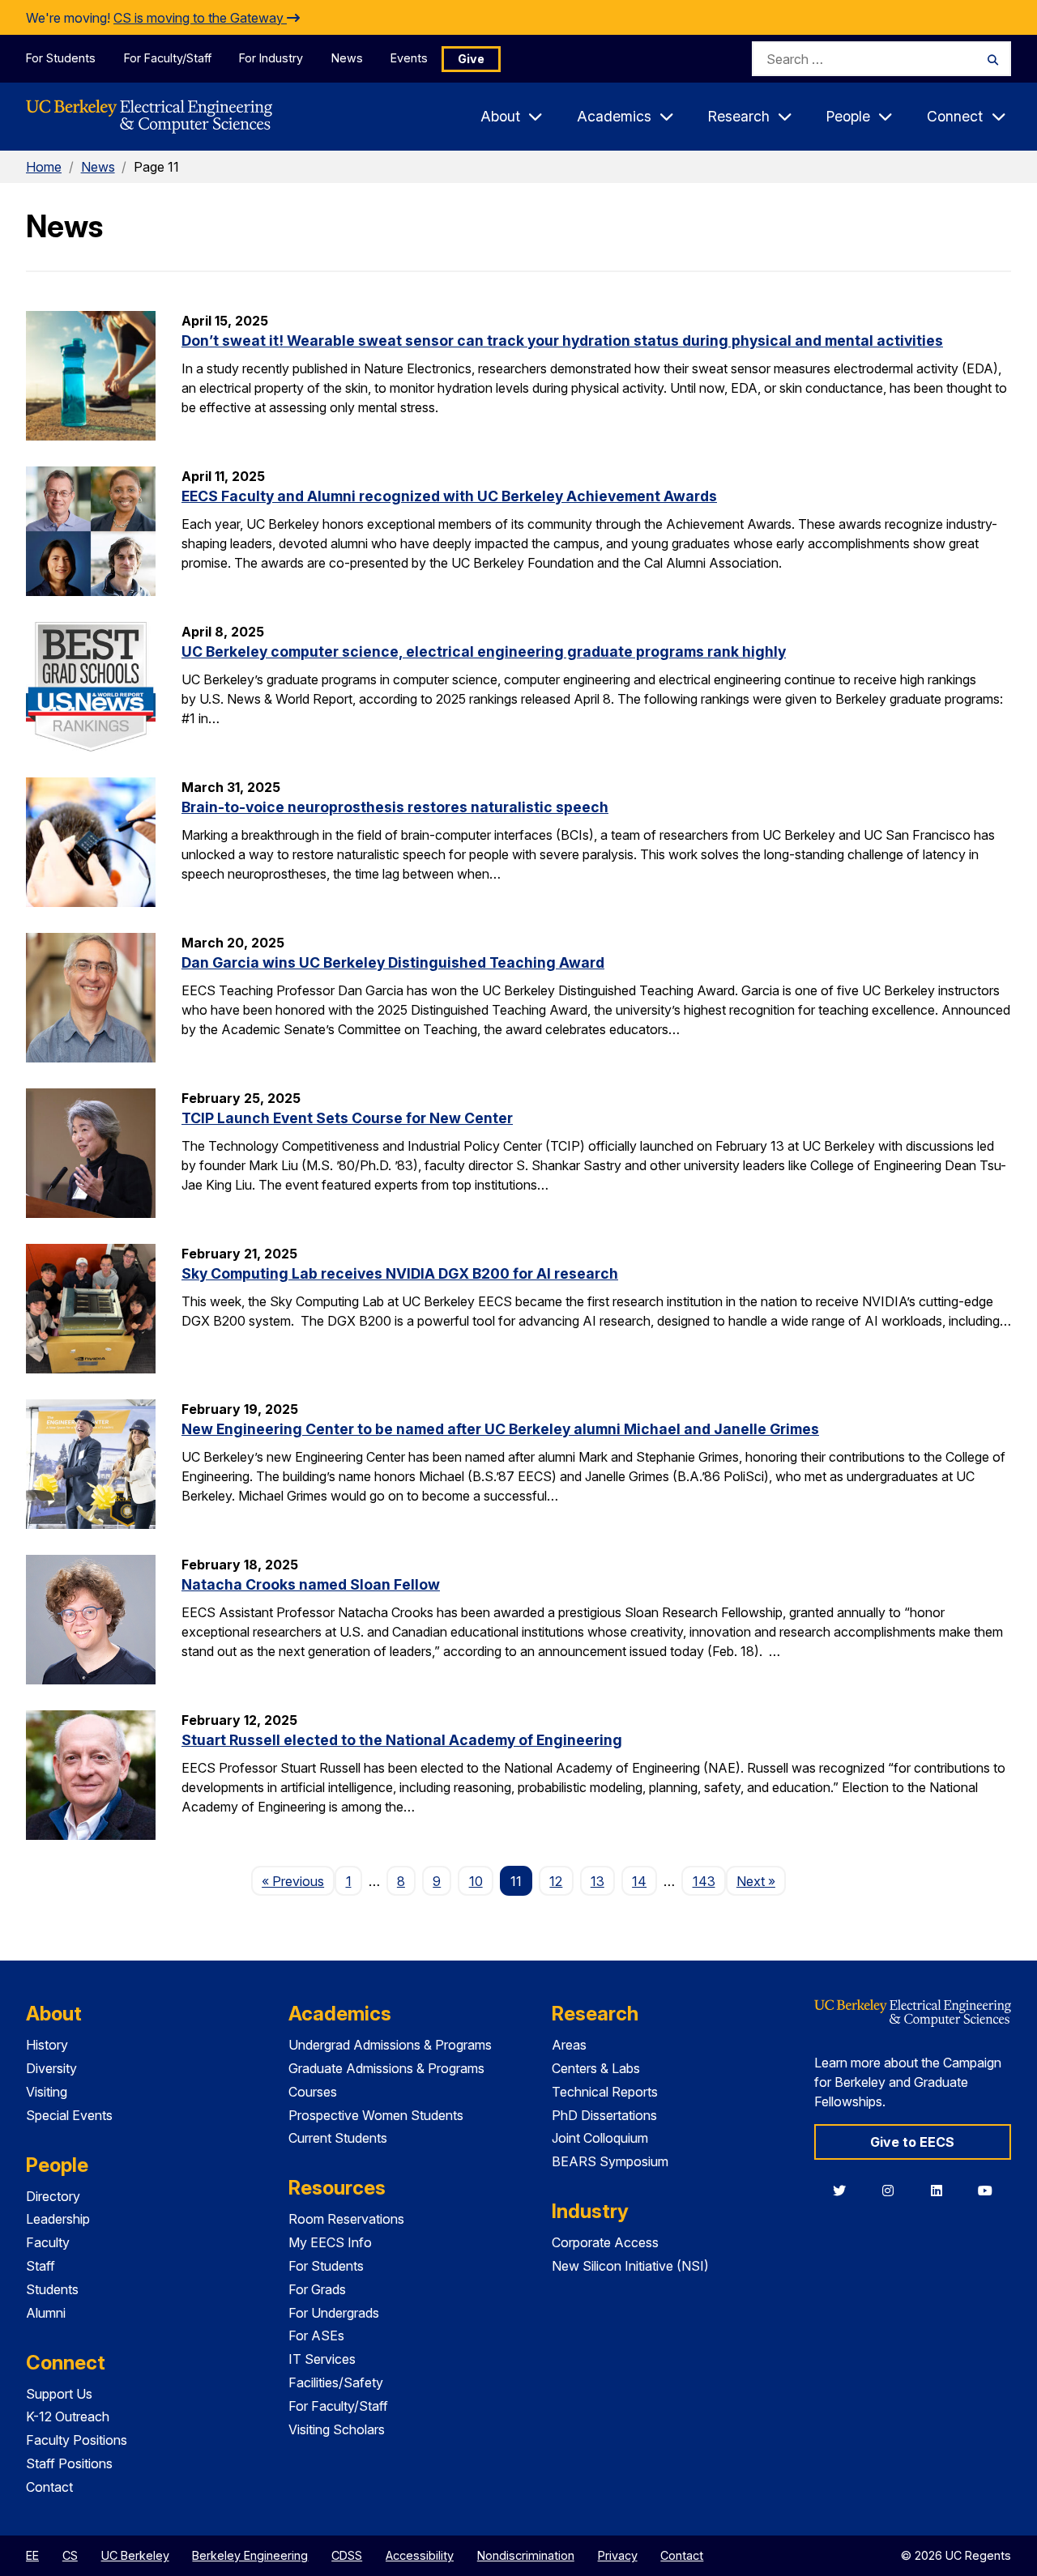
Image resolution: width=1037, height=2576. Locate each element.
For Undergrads (334, 2313)
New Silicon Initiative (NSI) (630, 2266)
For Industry (271, 58)
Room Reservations (346, 2219)
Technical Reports (605, 2092)
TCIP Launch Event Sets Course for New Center (347, 1118)
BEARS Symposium (610, 2161)
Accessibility (420, 2555)
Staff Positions (69, 2463)
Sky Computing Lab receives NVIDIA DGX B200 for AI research (400, 1273)
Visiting (47, 2092)
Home (44, 167)
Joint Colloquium (600, 2138)
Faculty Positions (77, 2440)
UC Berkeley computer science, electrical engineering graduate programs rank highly (484, 651)
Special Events (69, 2115)
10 (476, 1881)
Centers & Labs (596, 2068)
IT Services (322, 2359)
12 (556, 1881)
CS (70, 2555)
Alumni (46, 2313)
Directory (53, 2196)
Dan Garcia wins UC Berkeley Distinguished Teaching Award (393, 962)
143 (704, 1881)
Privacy (618, 2555)
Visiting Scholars (337, 2429)
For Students (61, 58)
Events (409, 58)
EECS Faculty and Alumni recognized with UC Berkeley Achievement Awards (449, 496)
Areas (569, 2045)
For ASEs (316, 2335)
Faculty (48, 2242)
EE (32, 2555)
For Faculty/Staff (168, 58)
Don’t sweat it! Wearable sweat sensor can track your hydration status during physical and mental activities (562, 341)
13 (597, 1881)
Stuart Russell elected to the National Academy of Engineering (402, 1740)
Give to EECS (912, 2142)
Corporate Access (605, 2242)
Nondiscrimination (526, 2555)
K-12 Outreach (68, 2416)
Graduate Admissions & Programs (386, 2068)
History (47, 2045)
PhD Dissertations (604, 2115)
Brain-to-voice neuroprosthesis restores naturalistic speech (395, 807)
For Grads (317, 2289)
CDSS (347, 2555)
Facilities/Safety (336, 2382)
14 (639, 1881)
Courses (313, 2092)
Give (471, 59)
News (347, 58)
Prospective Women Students (376, 2115)
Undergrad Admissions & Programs (390, 2045)
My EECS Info (330, 2242)
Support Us (59, 2394)
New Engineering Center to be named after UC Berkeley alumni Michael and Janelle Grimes (500, 1429)
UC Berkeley (135, 2555)
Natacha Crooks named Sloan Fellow (311, 1584)
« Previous (298, 1881)
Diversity (51, 2068)
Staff (41, 2266)
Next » (761, 1881)
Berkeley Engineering (250, 2555)
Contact (49, 2487)
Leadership (58, 2219)
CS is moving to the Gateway (200, 18)
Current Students (338, 2138)
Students (52, 2289)
